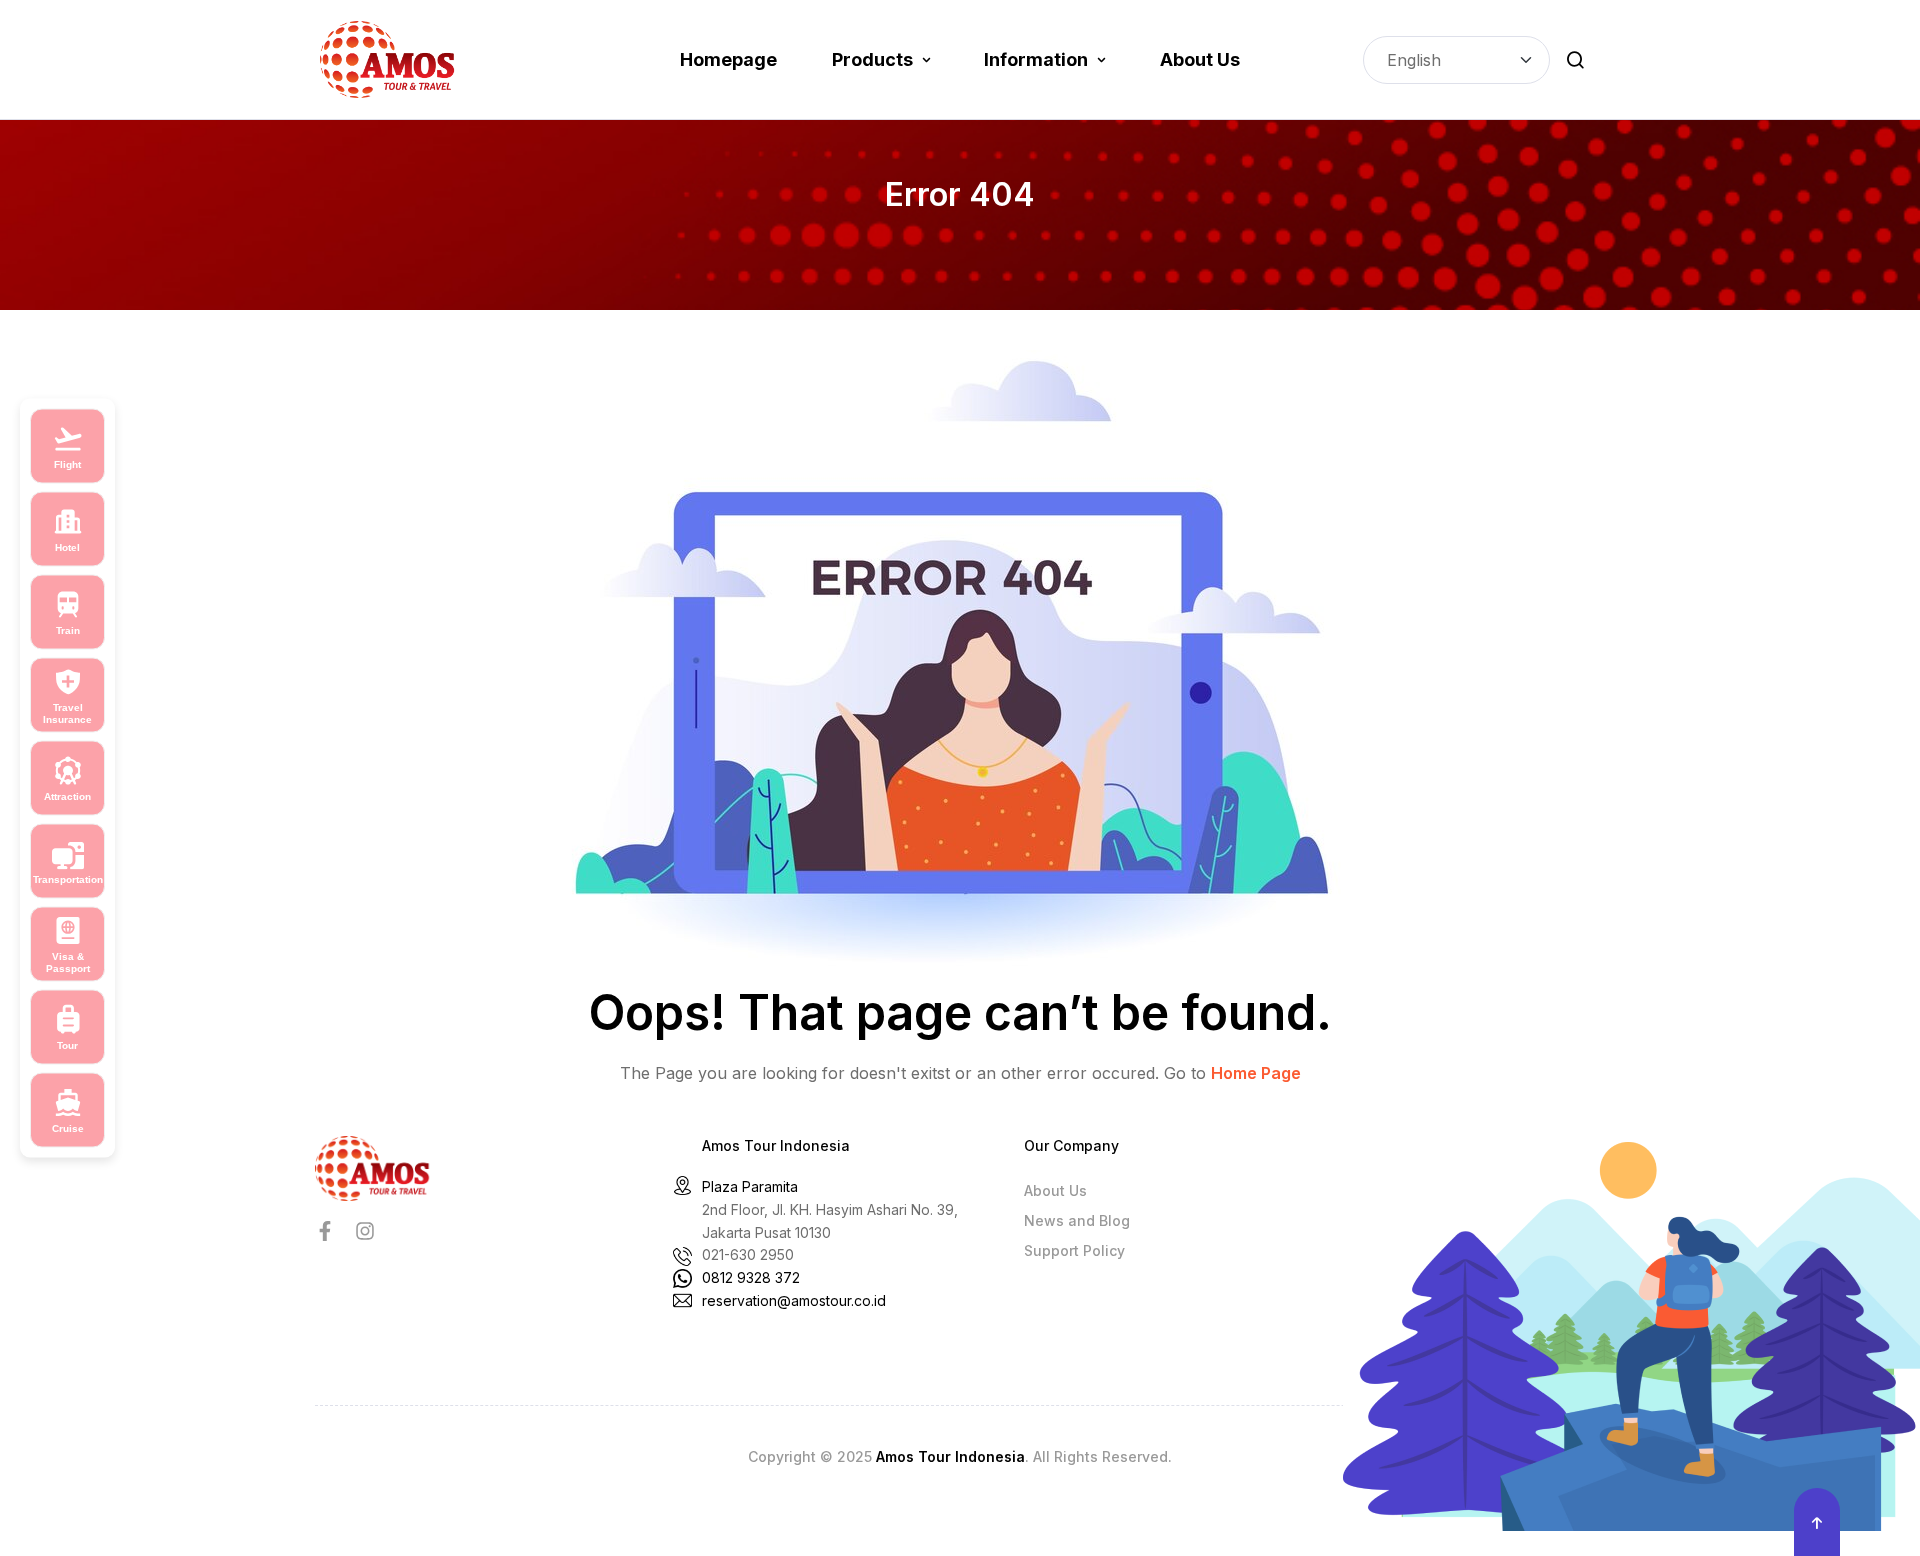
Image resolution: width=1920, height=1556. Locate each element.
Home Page (1256, 1073)
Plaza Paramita (750, 1186)
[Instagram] (365, 1231)
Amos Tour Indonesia (950, 1456)
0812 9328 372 (751, 1277)
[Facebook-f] (325, 1231)
